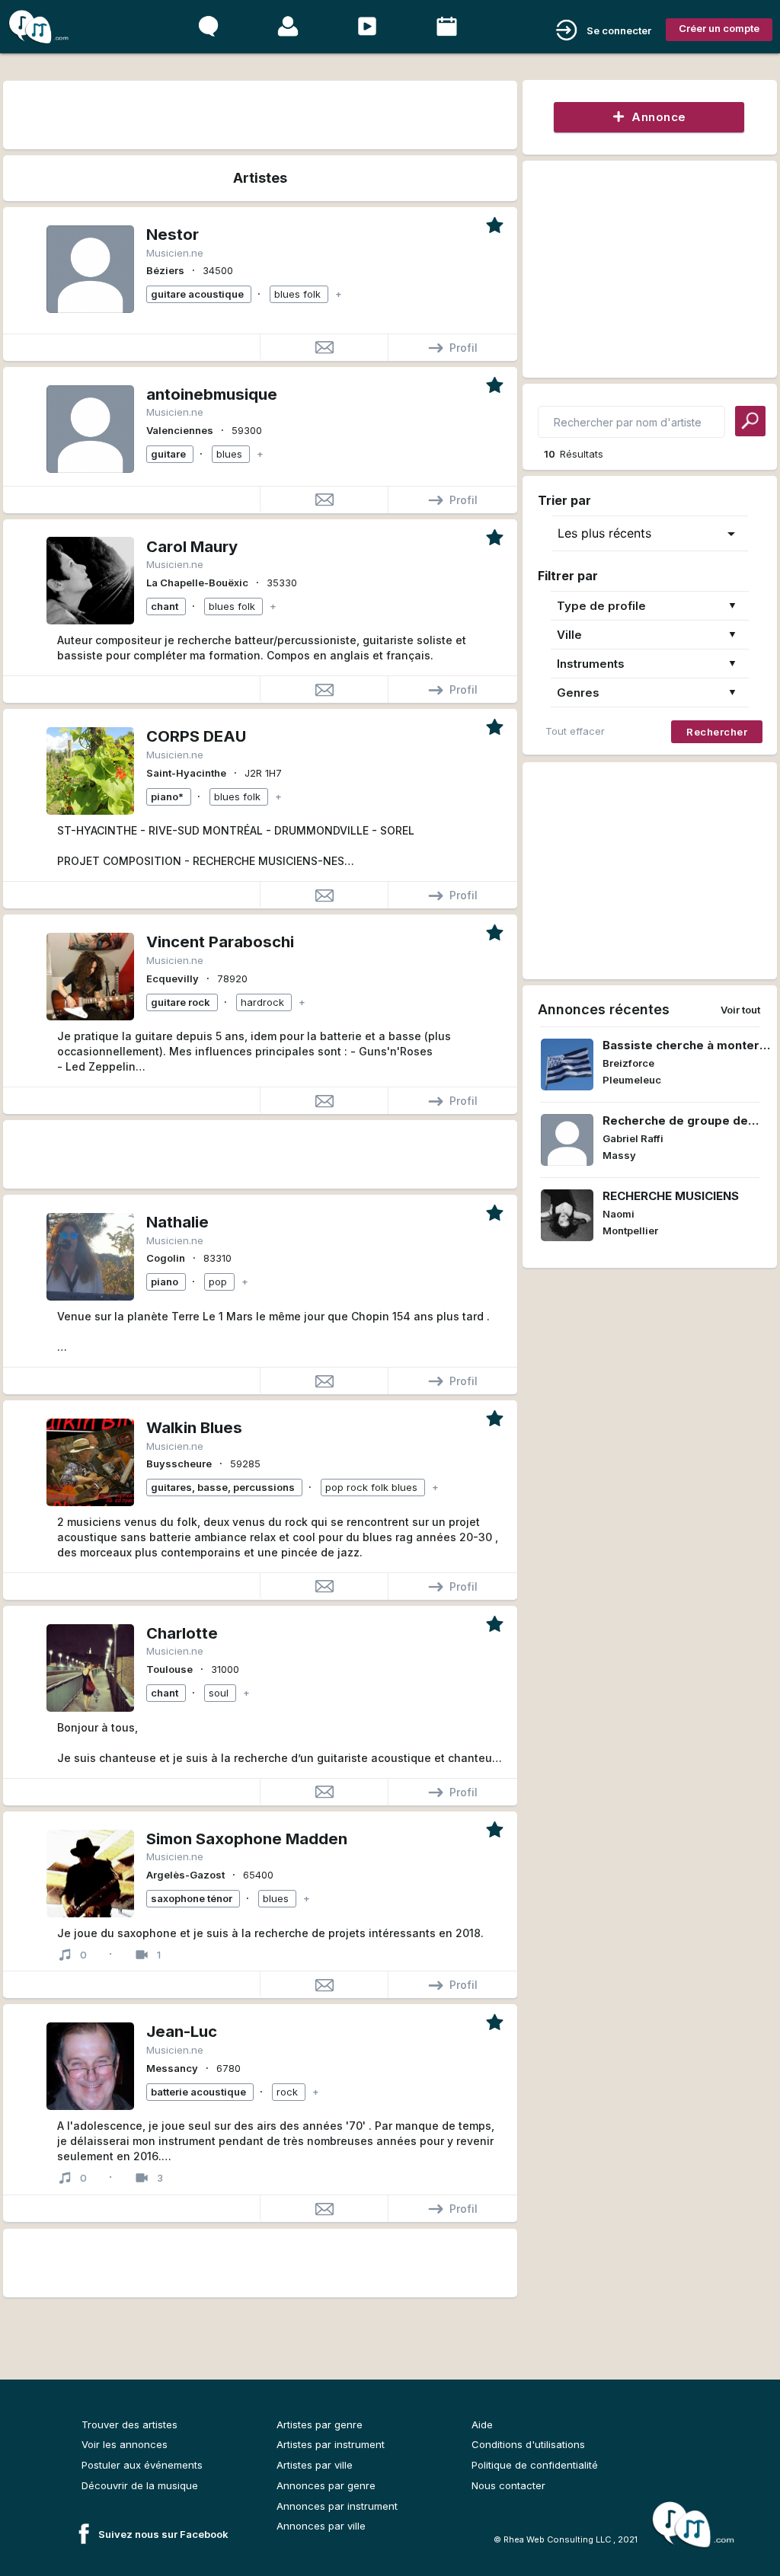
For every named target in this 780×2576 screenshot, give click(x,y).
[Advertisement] (259, 112)
